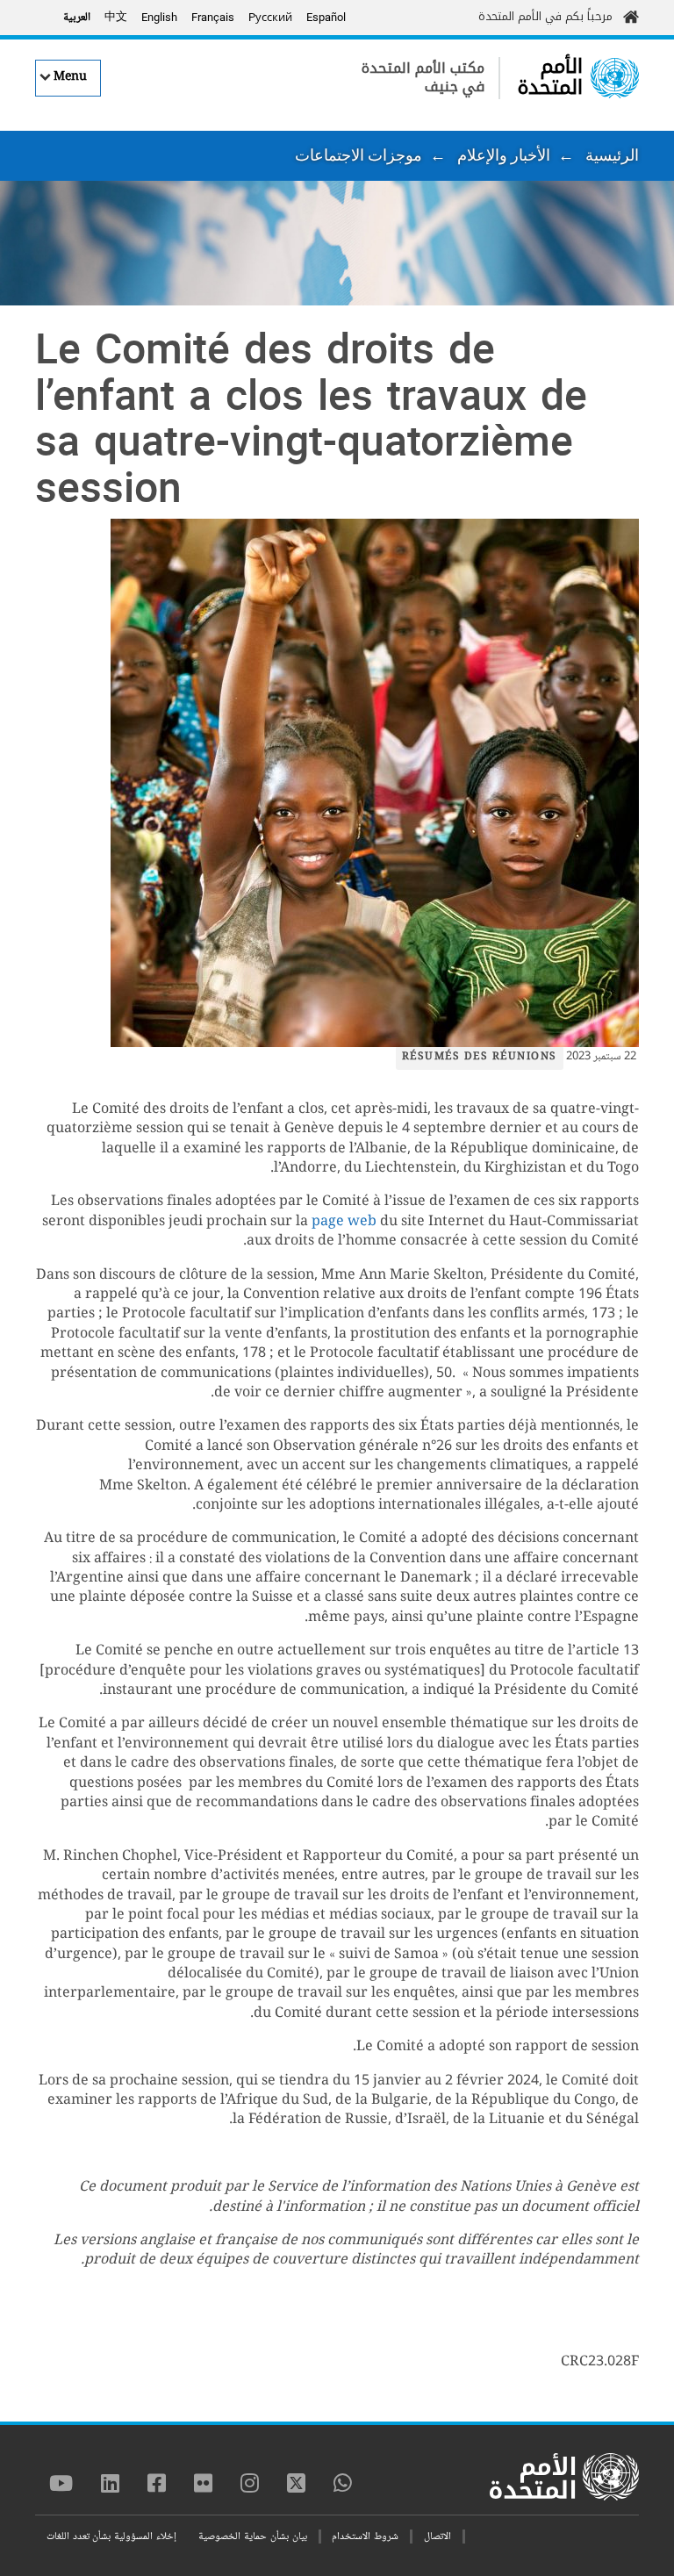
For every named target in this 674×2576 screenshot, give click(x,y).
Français (213, 17)
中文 (116, 18)
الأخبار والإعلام (504, 155)
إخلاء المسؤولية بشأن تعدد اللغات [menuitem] (111, 2537)
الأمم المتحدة (550, 77)
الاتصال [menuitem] (437, 2537)
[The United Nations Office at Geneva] (615, 78)
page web (344, 1222)
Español (326, 17)
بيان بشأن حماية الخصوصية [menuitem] (252, 2537)
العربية (77, 18)
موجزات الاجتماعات (359, 155)
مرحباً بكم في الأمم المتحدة (545, 16)
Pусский (270, 17)
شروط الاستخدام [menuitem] (365, 2537)
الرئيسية (612, 155)
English (159, 17)
